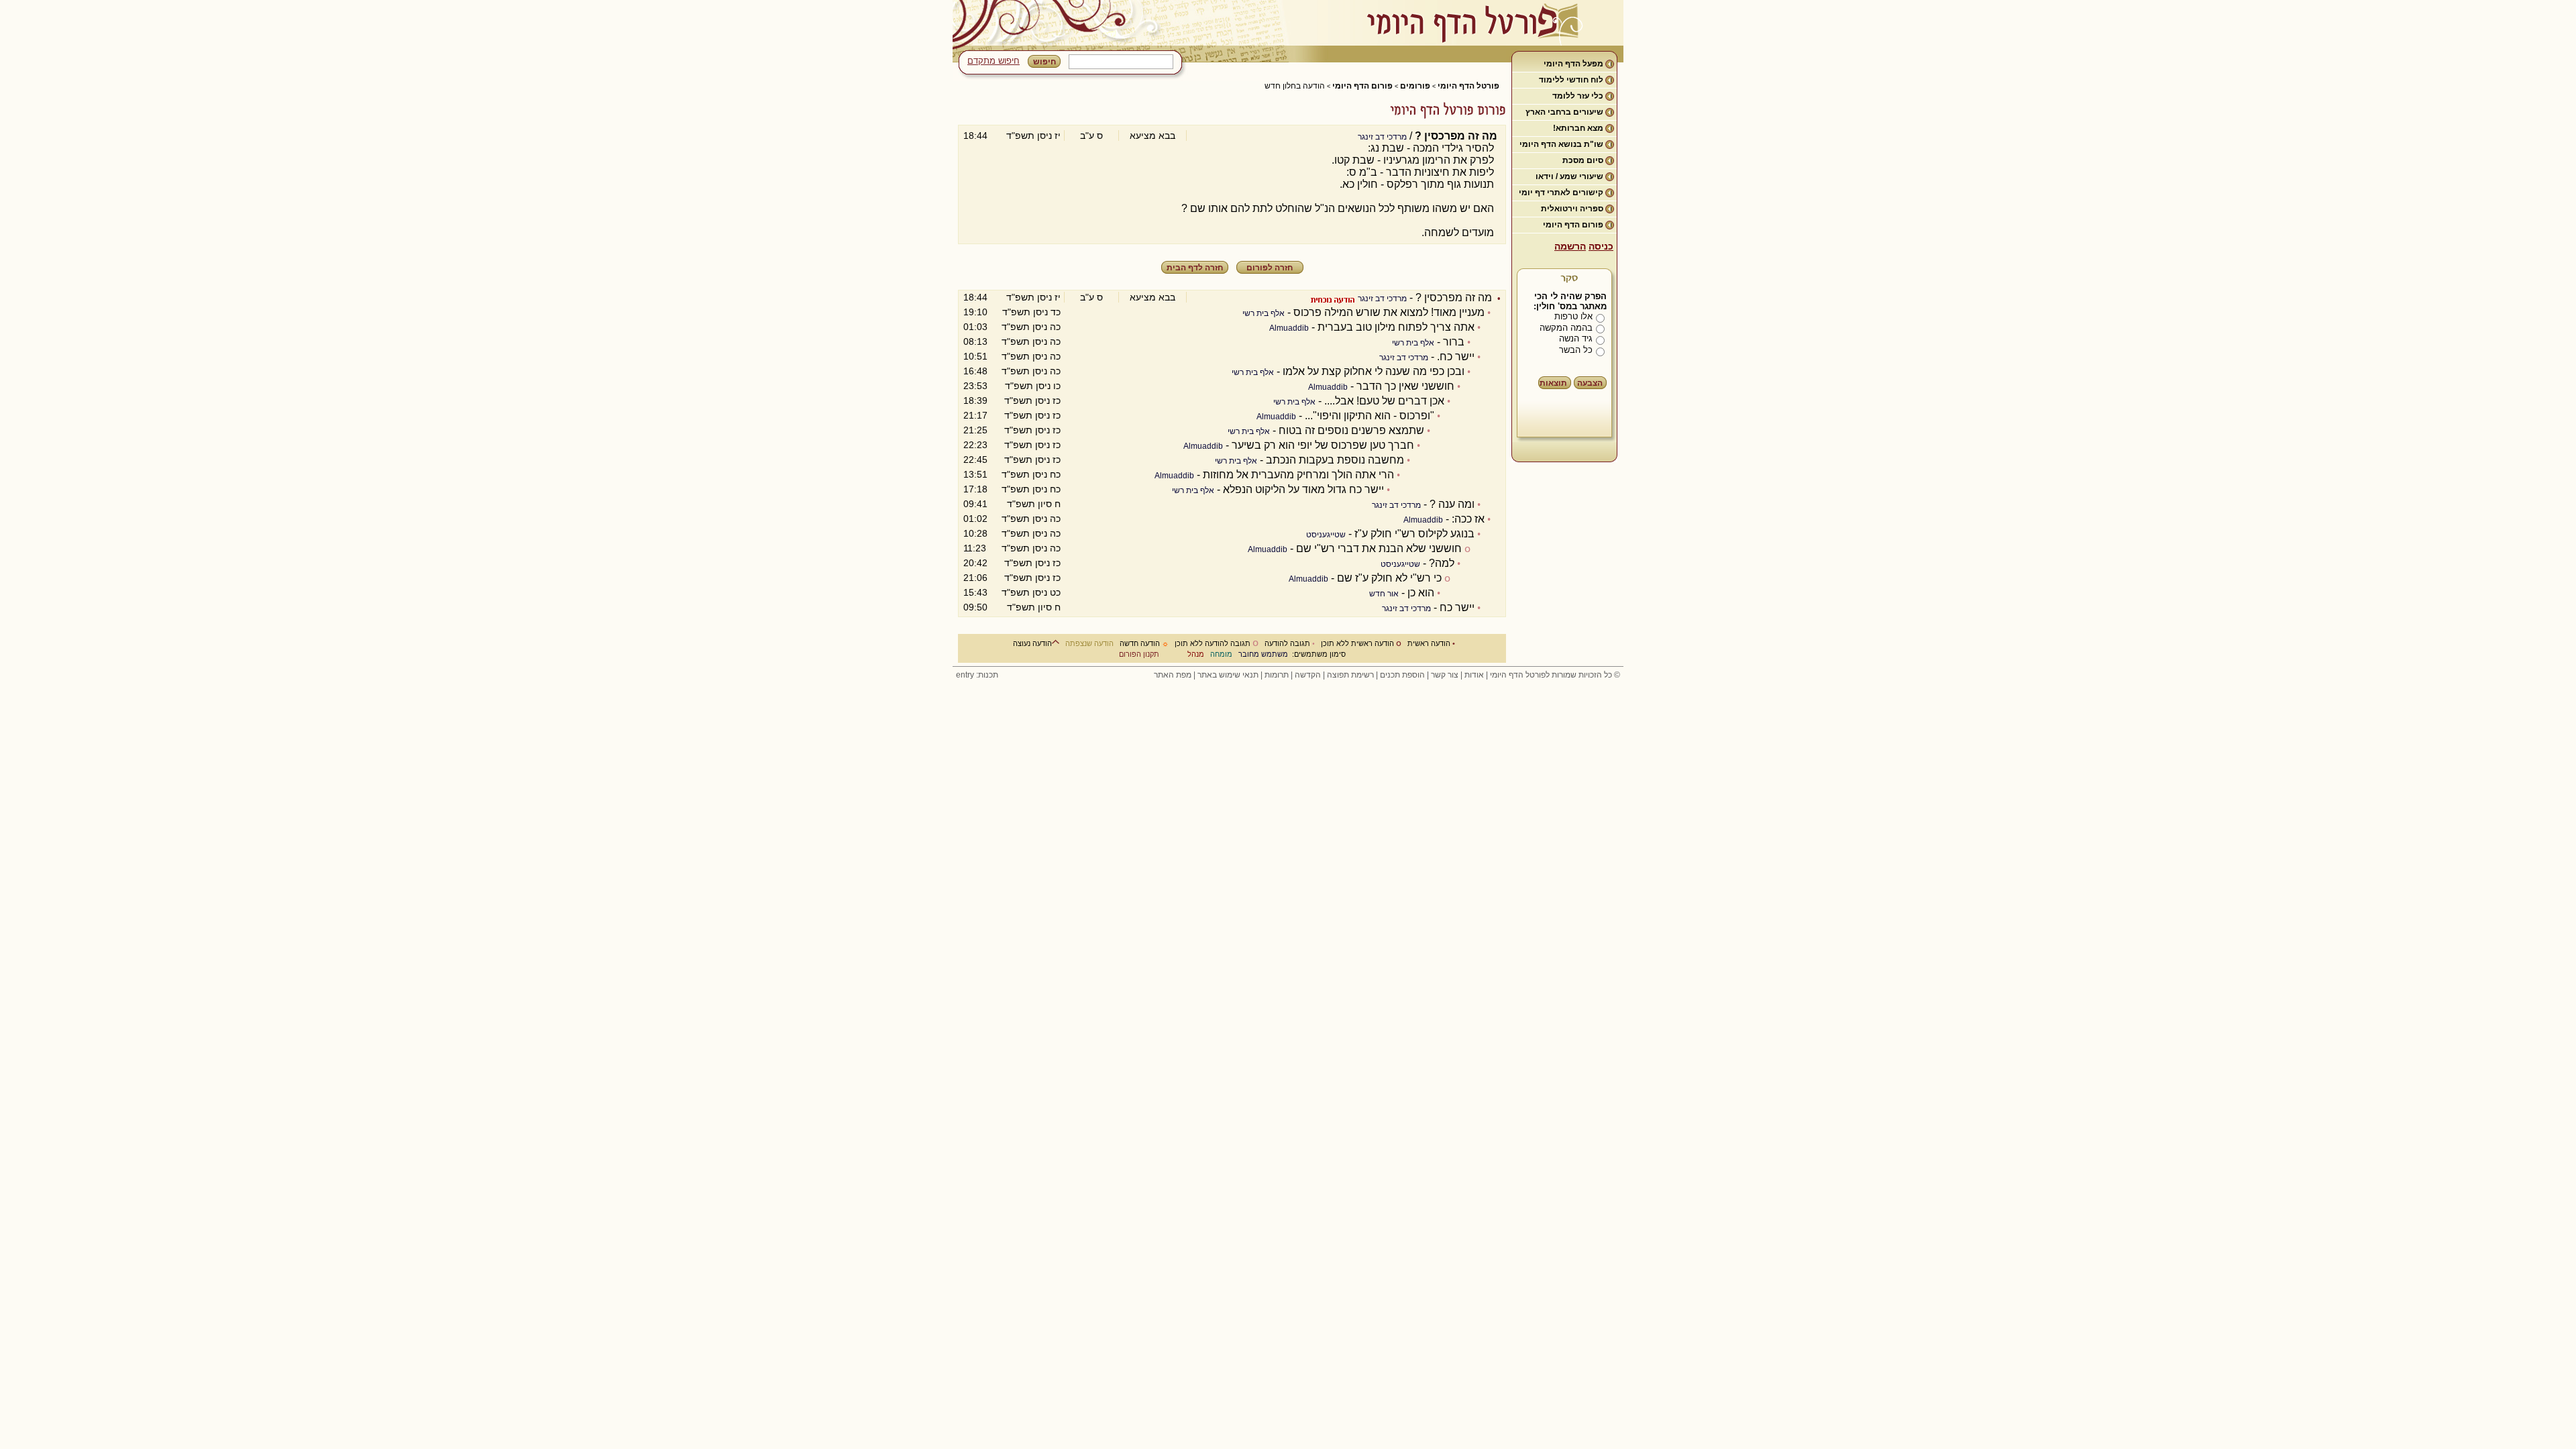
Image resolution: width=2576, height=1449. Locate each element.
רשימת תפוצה (1350, 675)
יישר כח (1457, 607)
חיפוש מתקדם (994, 61)
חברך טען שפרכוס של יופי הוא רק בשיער (1323, 445)
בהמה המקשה (1566, 328)
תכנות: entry (977, 675)
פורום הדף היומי (1573, 225)
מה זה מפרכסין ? (1454, 298)
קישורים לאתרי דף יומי (1561, 193)
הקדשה (1308, 675)
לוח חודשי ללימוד (1571, 80)
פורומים (1415, 86)
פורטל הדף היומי (1468, 86)
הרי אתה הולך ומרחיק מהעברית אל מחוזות (1298, 475)
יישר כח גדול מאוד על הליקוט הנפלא (1303, 489)
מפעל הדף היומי (1573, 64)
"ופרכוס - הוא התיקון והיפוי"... (1370, 416)
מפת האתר (1173, 675)
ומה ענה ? (1452, 504)
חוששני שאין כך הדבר (1405, 386)
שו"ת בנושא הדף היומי (1561, 144)
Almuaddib (1289, 328)
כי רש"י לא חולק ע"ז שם (1389, 578)
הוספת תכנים (1402, 675)
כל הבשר (1576, 350)
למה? (1442, 563)
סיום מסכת (1583, 160)
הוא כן (1421, 593)
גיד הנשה (1576, 338)
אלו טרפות (1573, 316)
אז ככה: (1468, 519)
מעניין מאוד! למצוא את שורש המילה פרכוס (1389, 312)
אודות (1474, 675)
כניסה (1601, 246)
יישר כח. (1456, 357)
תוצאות (1553, 383)
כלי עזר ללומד (1578, 96)
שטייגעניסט (1326, 535)
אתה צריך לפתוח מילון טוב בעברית (1396, 327)
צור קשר (1445, 675)
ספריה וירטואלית (1572, 209)
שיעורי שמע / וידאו (1569, 176)
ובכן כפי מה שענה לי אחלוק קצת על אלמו (1374, 371)
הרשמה (1570, 246)
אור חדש (1384, 594)
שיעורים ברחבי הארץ (1564, 112)
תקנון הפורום (1139, 654)
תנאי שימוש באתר (1228, 675)
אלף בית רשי (1264, 313)
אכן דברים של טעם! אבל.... (1384, 401)
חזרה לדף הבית (1195, 268)
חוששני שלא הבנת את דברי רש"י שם (1379, 548)
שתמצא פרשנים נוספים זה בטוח (1351, 430)
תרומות (1277, 675)
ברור (1454, 342)
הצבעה (1590, 383)
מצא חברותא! (1578, 128)
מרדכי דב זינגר (1382, 137)
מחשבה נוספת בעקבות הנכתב (1335, 460)
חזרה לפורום (1270, 268)
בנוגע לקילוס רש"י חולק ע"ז (1414, 534)
